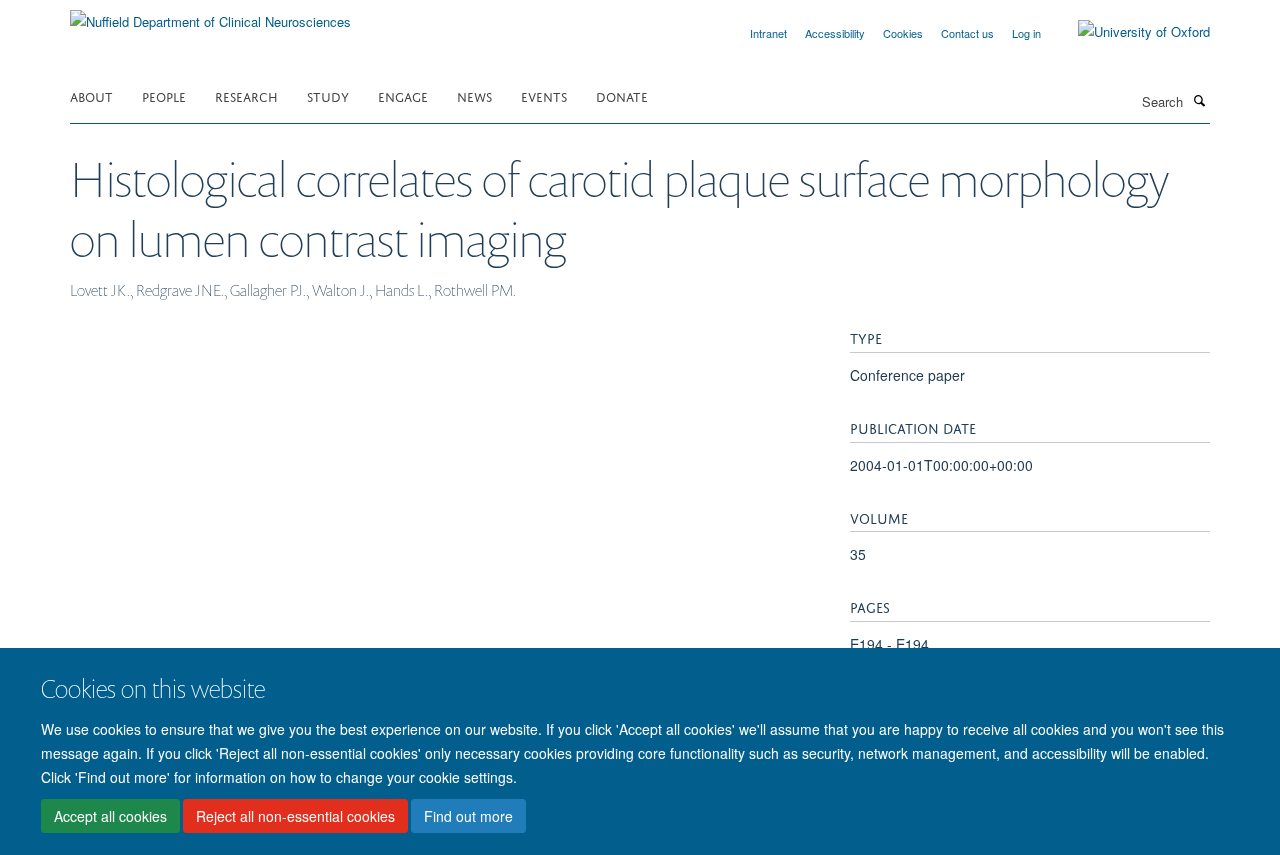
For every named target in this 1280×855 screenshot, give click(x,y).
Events (544, 95)
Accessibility (835, 33)
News (474, 95)
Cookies (903, 33)
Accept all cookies (110, 816)
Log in (1026, 33)
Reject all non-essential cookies (295, 816)
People (164, 95)
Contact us (967, 33)
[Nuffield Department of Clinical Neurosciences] (210, 14)
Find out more (468, 816)
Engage (403, 95)
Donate (622, 95)
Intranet (768, 33)
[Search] (1199, 100)
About (91, 95)
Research (246, 95)
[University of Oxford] (1129, 32)
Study (328, 95)
